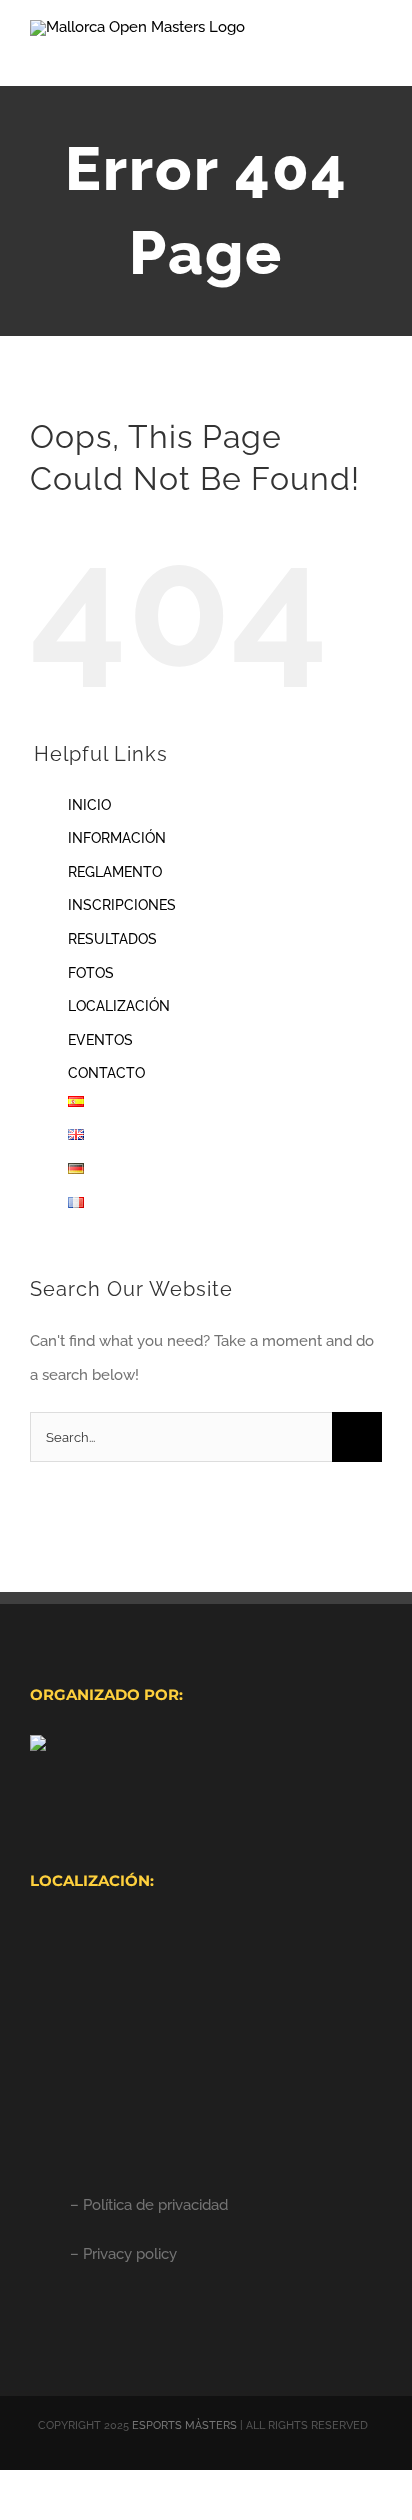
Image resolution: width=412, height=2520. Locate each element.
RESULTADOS (112, 939)
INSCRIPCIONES (122, 905)
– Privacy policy (123, 2254)
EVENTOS (100, 1040)
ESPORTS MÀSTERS (184, 2425)
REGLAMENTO (115, 872)
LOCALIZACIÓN (119, 1006)
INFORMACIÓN (117, 838)
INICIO (89, 805)
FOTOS (91, 973)
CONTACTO (106, 1073)
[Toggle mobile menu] (374, 55)
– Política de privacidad (149, 2205)
